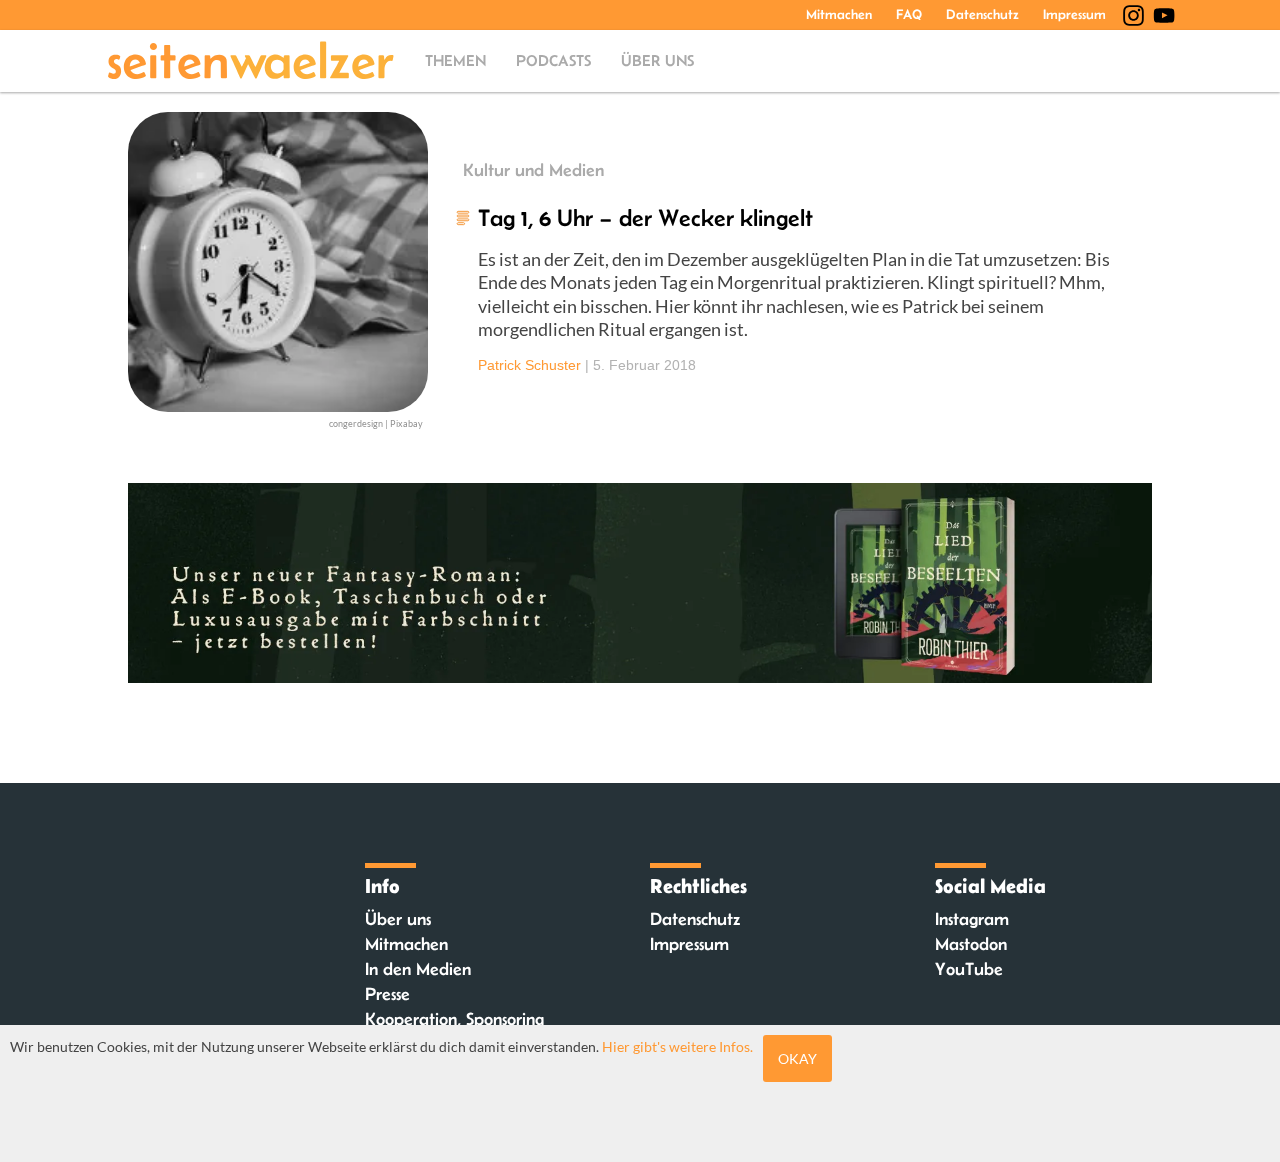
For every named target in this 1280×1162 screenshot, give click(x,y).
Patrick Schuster (529, 365)
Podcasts (553, 60)
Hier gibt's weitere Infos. (677, 1046)
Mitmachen (839, 14)
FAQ (909, 14)
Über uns (657, 60)
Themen (455, 60)
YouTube (969, 969)
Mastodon (971, 944)
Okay (797, 1058)
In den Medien (418, 969)
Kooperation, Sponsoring (454, 1019)
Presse (387, 994)
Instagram (972, 919)
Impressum (1074, 14)
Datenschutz (982, 14)
